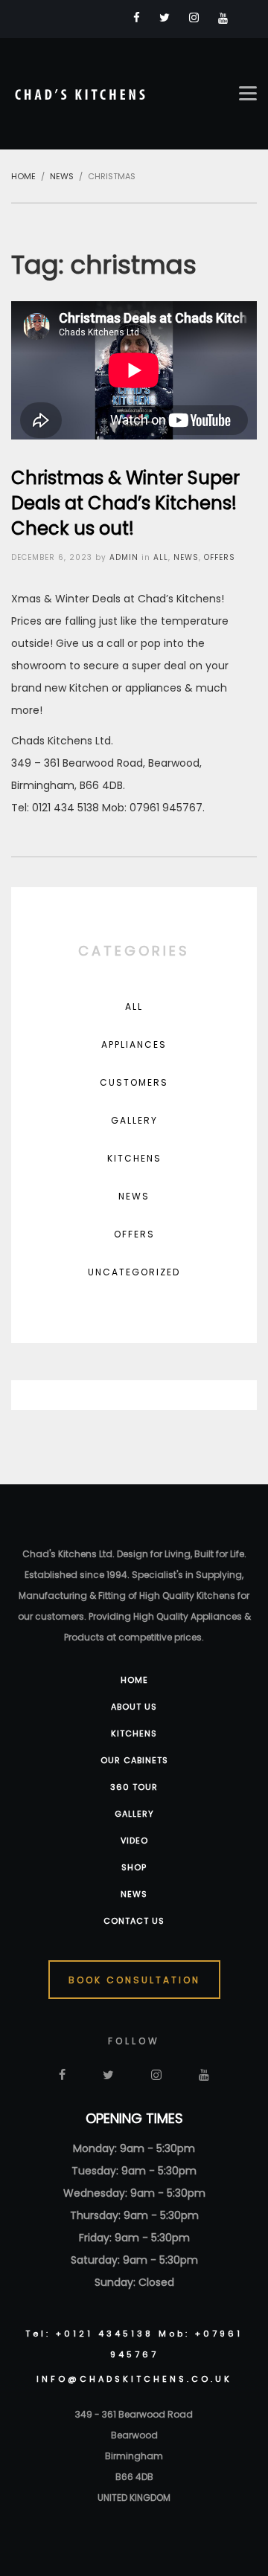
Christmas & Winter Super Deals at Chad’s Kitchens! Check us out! (125, 503)
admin (124, 557)
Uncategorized (134, 1272)
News (186, 557)
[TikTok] (247, 18)
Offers (220, 557)
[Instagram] (194, 17)
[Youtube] (223, 18)
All (161, 557)
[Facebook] (137, 17)
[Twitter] (165, 17)
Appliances (134, 1044)
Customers (134, 1082)
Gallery (134, 1120)
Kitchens (134, 1158)
